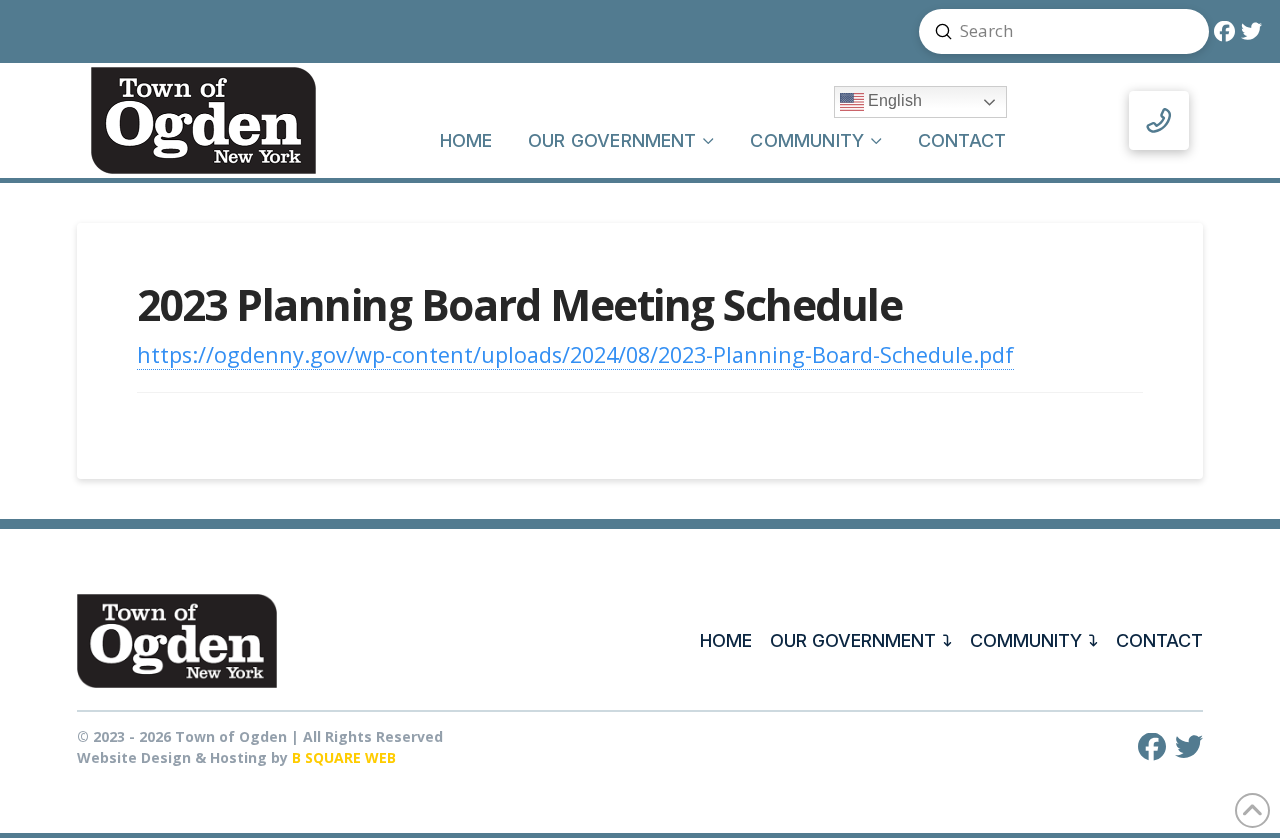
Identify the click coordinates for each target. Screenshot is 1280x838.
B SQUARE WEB (344, 757)
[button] (1159, 121)
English (893, 101)
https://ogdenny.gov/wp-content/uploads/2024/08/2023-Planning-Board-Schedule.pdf (575, 354)
